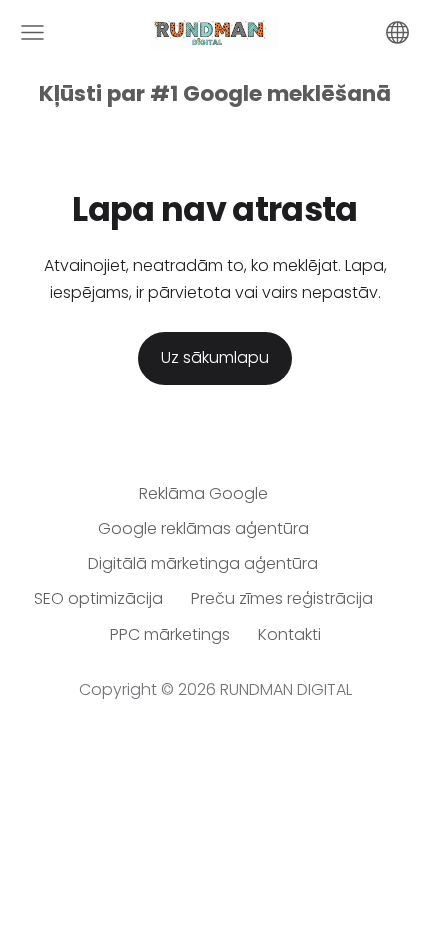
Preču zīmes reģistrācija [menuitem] (282, 598)
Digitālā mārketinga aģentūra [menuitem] (203, 563)
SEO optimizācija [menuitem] (98, 598)
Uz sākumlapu (215, 357)
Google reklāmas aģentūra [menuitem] (203, 528)
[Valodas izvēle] (397, 32)
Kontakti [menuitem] (289, 634)
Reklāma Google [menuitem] (203, 493)
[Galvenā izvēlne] (32, 32)
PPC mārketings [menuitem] (170, 634)
